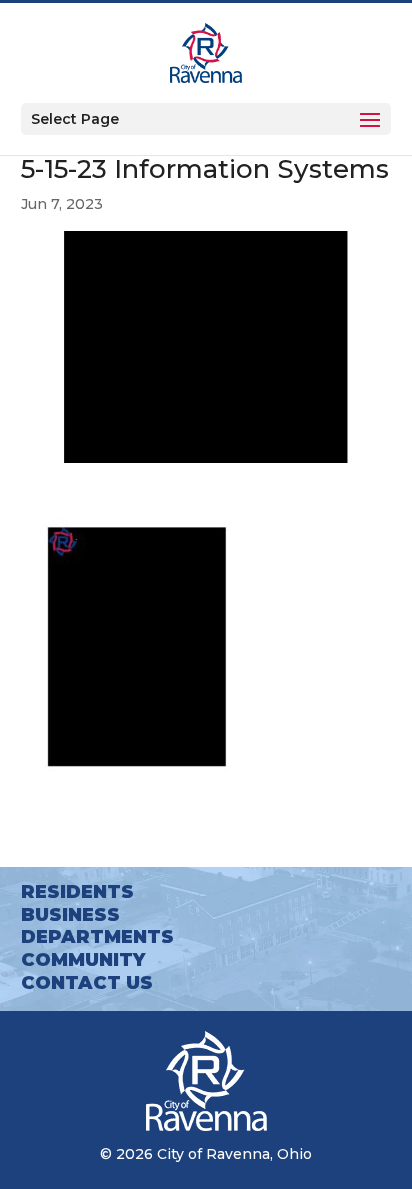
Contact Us (87, 983)
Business (70, 915)
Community (83, 960)
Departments (97, 937)
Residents (77, 892)
